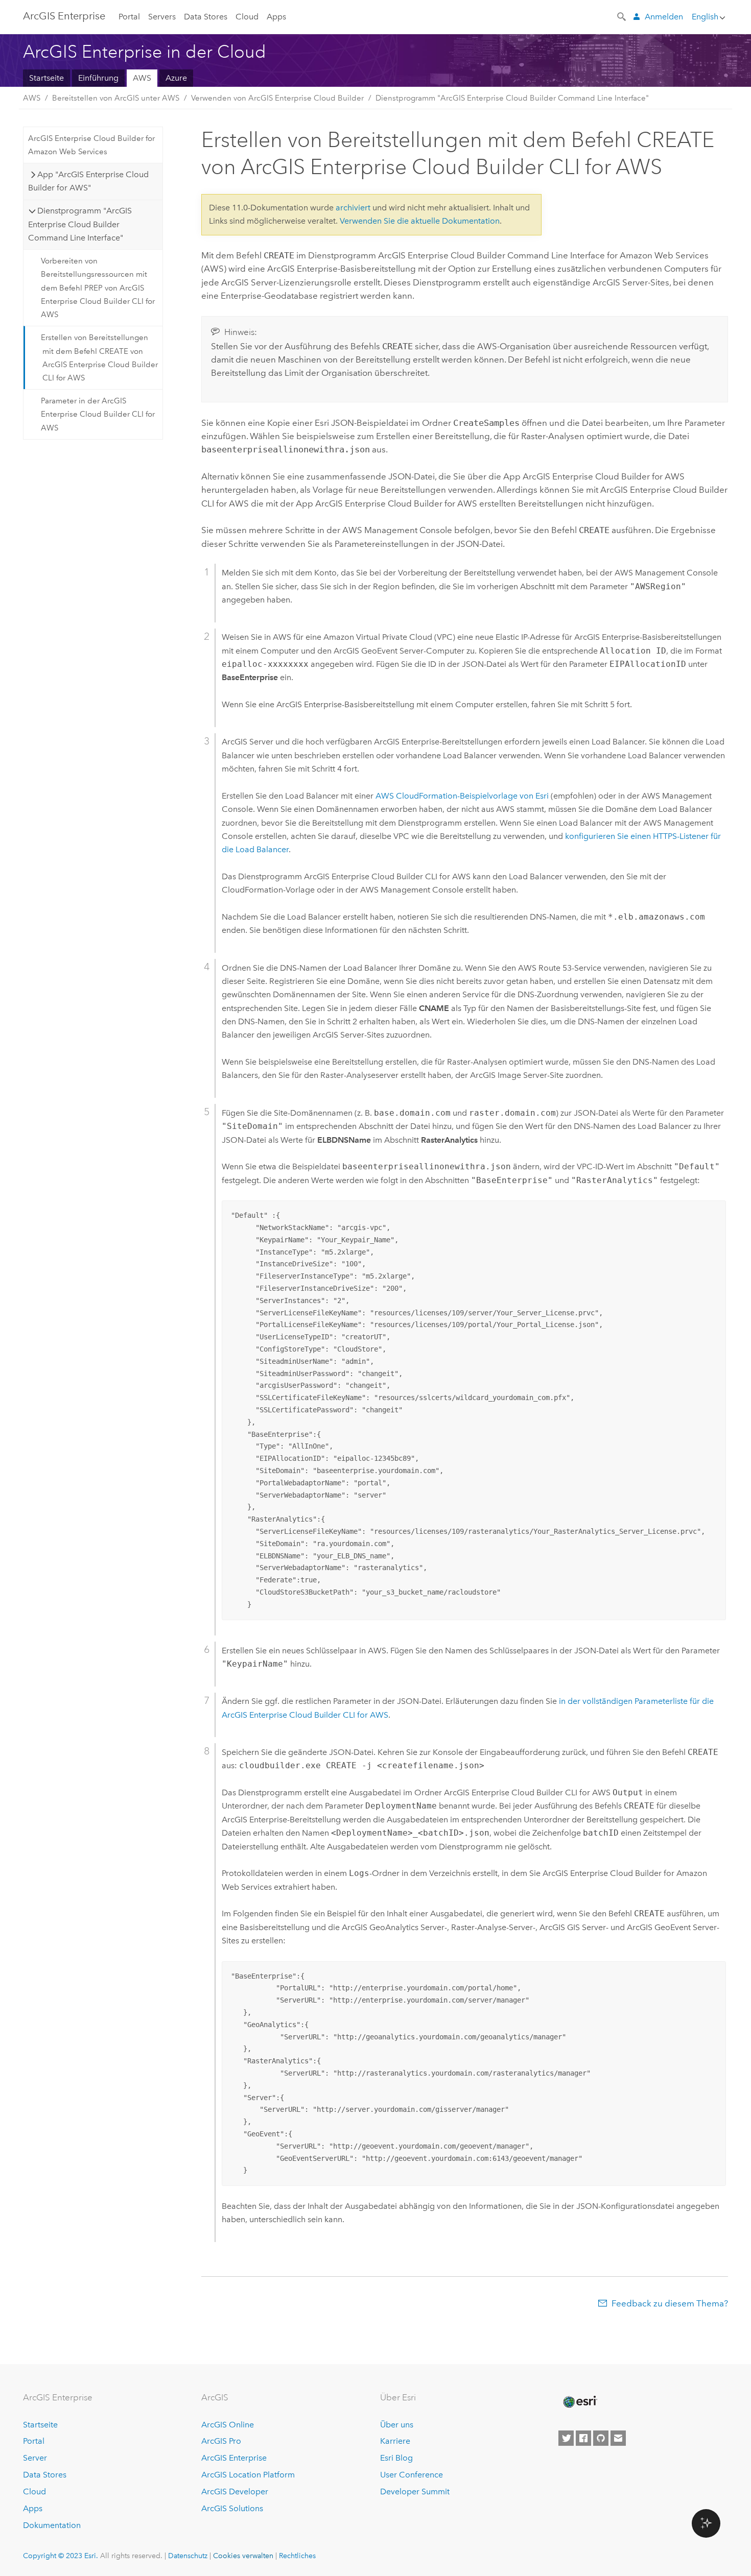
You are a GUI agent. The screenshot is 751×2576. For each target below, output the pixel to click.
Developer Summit (415, 2491)
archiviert (353, 208)
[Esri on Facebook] (583, 2438)
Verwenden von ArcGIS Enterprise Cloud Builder (277, 98)
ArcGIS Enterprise (64, 16)
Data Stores (206, 17)
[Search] (622, 16)
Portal (129, 17)
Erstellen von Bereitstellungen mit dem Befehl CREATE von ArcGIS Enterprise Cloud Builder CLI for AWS (99, 358)
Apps (276, 17)
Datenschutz (188, 2556)
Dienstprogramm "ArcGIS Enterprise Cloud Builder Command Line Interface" (512, 98)
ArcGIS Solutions (232, 2508)
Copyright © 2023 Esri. (61, 2556)
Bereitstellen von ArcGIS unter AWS (116, 98)
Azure (176, 78)
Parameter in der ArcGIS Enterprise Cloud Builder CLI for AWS (98, 414)
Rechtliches (297, 2556)
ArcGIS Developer (235, 2491)
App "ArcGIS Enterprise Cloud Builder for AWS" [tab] (88, 181)
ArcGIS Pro (221, 2441)
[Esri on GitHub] (601, 2438)
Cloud (247, 17)
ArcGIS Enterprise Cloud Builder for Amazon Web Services (91, 145)
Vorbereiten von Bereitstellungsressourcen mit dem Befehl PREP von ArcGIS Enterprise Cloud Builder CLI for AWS (98, 288)
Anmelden (664, 17)
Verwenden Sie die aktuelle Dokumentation (420, 221)
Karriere (395, 2441)
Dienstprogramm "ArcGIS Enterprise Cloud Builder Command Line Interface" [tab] (80, 224)
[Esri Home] (579, 2402)
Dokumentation (52, 2525)
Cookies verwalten (243, 2556)
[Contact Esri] (618, 2438)
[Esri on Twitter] (566, 2438)
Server (35, 2458)
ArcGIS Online (228, 2425)
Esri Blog (396, 2458)
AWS (142, 78)
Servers (162, 17)
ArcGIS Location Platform (248, 2475)
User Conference (412, 2475)
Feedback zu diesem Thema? (670, 2303)
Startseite (46, 78)
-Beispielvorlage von (462, 796)
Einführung (98, 78)
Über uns (397, 2425)
